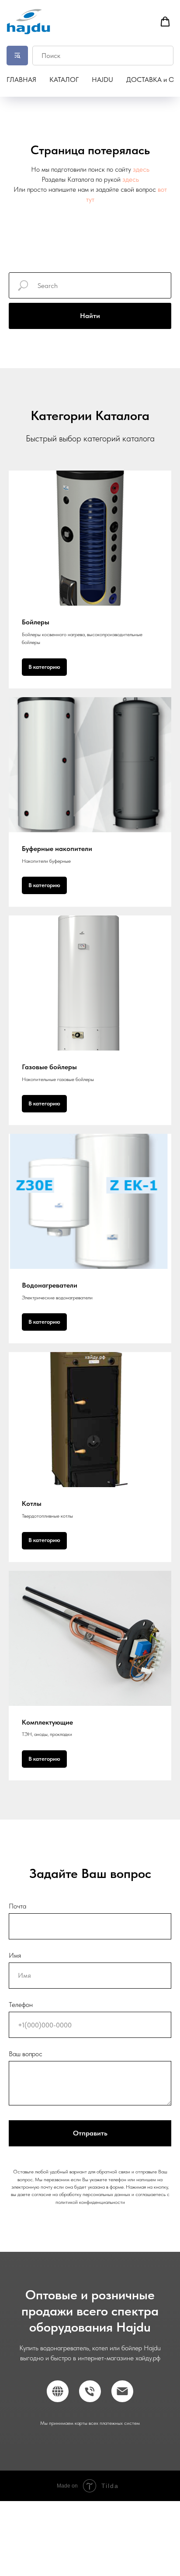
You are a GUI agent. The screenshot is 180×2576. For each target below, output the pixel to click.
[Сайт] (58, 2391)
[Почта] (122, 2391)
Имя (15, 1955)
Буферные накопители (57, 849)
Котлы (32, 1503)
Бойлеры (36, 622)
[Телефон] (90, 2391)
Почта (17, 1906)
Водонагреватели (50, 1285)
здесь (141, 169)
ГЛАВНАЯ (21, 80)
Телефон (21, 2005)
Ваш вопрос (26, 2054)
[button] (165, 22)
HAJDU (102, 80)
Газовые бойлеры (49, 1067)
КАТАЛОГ (64, 80)
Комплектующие (47, 1722)
